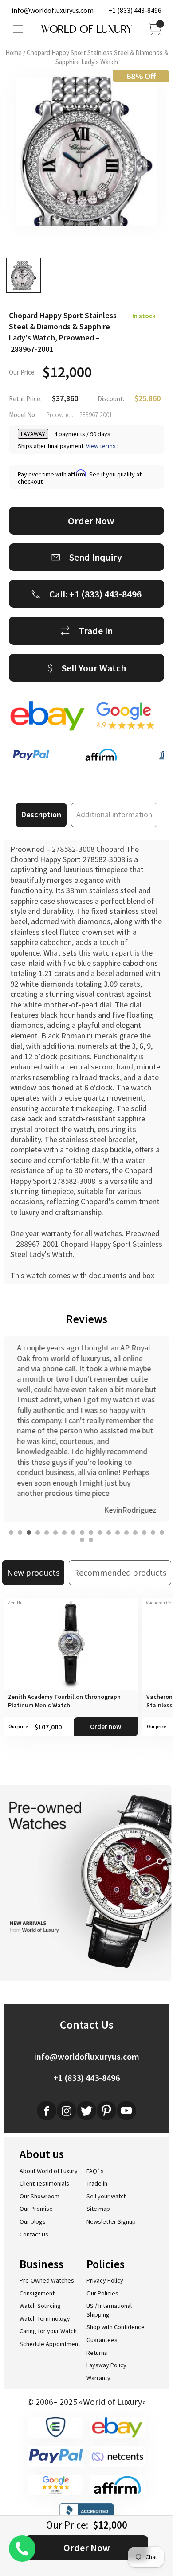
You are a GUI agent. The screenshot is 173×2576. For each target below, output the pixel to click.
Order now (106, 1727)
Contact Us (34, 2234)
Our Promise (36, 2209)
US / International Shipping (109, 2310)
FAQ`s (95, 2171)
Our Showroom (39, 2196)
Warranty (98, 2378)
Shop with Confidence (116, 2327)
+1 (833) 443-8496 (135, 10)
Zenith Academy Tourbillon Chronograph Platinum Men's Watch (64, 1701)
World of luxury (86, 29)
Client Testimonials (44, 2183)
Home (14, 53)
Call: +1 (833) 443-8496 (95, 594)
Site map (98, 2209)
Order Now (86, 2548)
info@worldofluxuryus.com (53, 10)
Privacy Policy (105, 2280)
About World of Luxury (49, 2171)
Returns (97, 2353)
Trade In (96, 631)
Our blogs (33, 2221)
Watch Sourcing (40, 2306)
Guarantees (102, 2340)
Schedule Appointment (50, 2344)
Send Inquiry (96, 557)
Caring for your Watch (48, 2331)
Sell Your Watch (94, 668)
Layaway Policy (106, 2365)
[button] (11, 1533)
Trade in (97, 2183)
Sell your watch (107, 2196)
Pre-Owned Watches (47, 2280)
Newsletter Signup (111, 2221)
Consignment (37, 2293)
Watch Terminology (45, 2318)
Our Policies (102, 2293)
